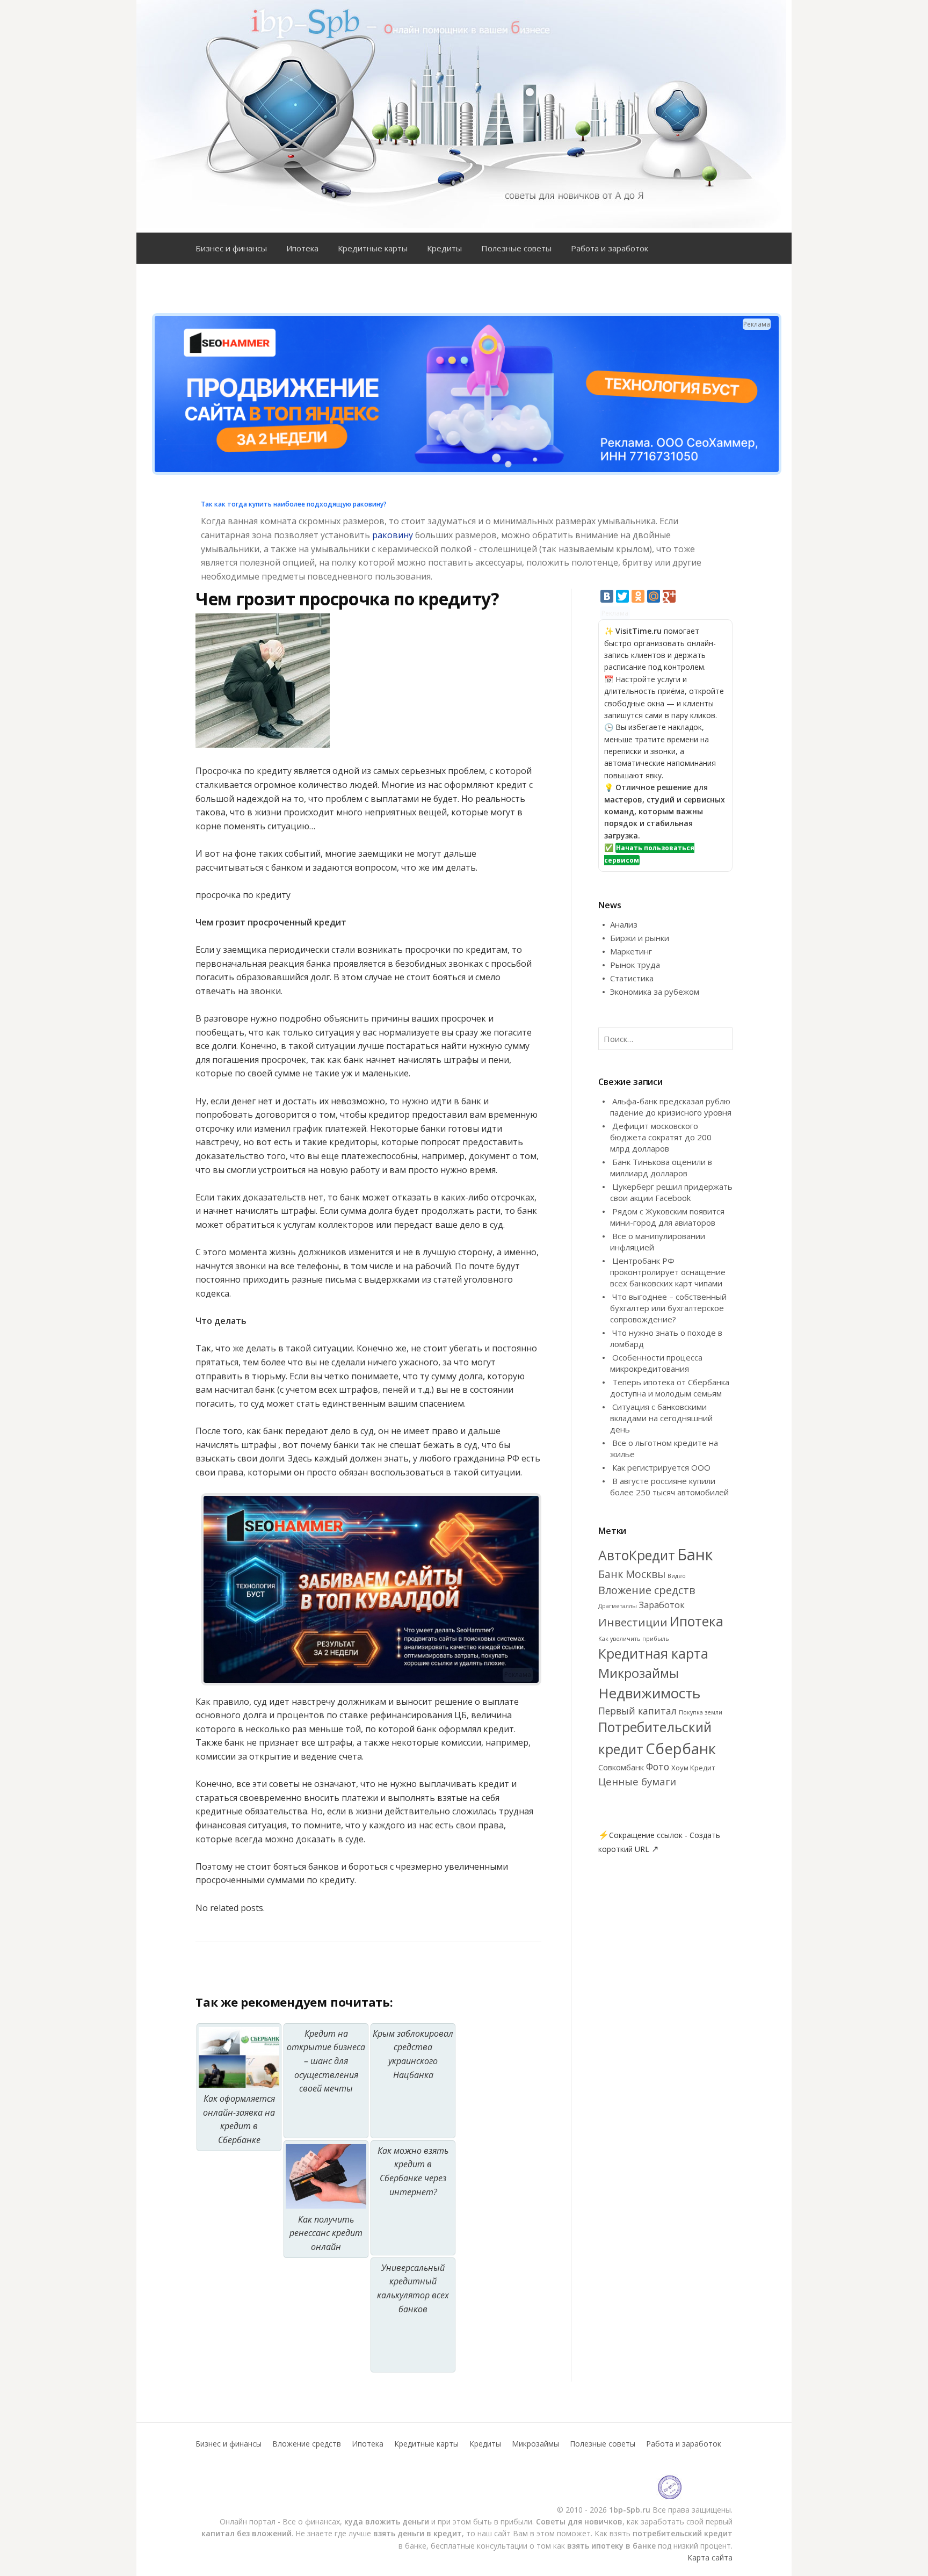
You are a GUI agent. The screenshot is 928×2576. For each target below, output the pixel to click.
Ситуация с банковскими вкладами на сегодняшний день (661, 1418)
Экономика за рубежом (655, 992)
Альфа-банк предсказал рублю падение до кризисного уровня (671, 1107)
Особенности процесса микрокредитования (656, 1363)
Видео (677, 1576)
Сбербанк (681, 1748)
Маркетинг (631, 951)
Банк (695, 1554)
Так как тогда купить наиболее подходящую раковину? (294, 504)
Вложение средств (647, 1590)
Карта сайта (710, 2557)
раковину (393, 535)
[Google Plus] (669, 596)
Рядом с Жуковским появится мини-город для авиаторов (667, 1217)
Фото (658, 1767)
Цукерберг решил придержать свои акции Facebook (671, 1192)
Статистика (632, 978)
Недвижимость (649, 1693)
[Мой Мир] (654, 596)
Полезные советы (516, 248)
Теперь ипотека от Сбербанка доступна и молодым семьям (670, 1388)
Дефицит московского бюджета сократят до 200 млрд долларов (661, 1137)
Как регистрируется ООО (661, 1467)
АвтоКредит (637, 1555)
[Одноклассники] (638, 596)
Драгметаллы (618, 1606)
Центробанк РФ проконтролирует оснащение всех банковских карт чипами (668, 1272)
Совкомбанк (621, 1767)
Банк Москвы (632, 1574)
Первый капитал (637, 1711)
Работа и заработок (610, 248)
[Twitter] (622, 596)
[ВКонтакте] (607, 596)
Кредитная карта (653, 1653)
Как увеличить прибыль (634, 1639)
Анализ (624, 924)
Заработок (662, 1605)
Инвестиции (633, 1622)
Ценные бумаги (637, 1781)
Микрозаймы (639, 1673)
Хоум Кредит (693, 1768)
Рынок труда (635, 965)
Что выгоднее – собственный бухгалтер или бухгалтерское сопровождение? (668, 1308)
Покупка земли (701, 1712)
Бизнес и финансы (231, 248)
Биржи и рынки (640, 938)
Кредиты (444, 248)
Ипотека (302, 248)
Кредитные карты (373, 248)
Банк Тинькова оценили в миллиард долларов (661, 1167)
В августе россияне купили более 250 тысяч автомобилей (669, 1486)
